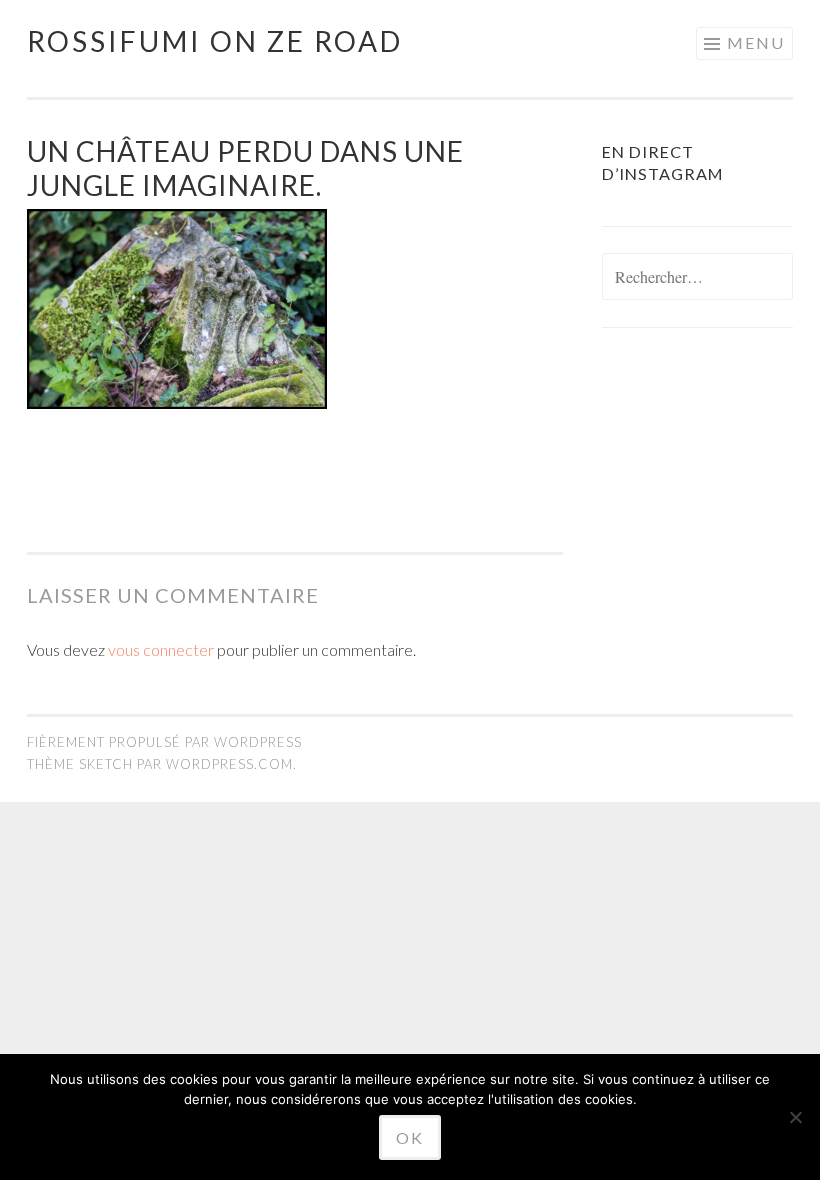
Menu (756, 42)
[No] (795, 1117)
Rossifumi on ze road (215, 41)
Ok (410, 1137)
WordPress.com (229, 764)
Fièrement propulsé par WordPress (164, 742)
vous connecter (161, 649)
